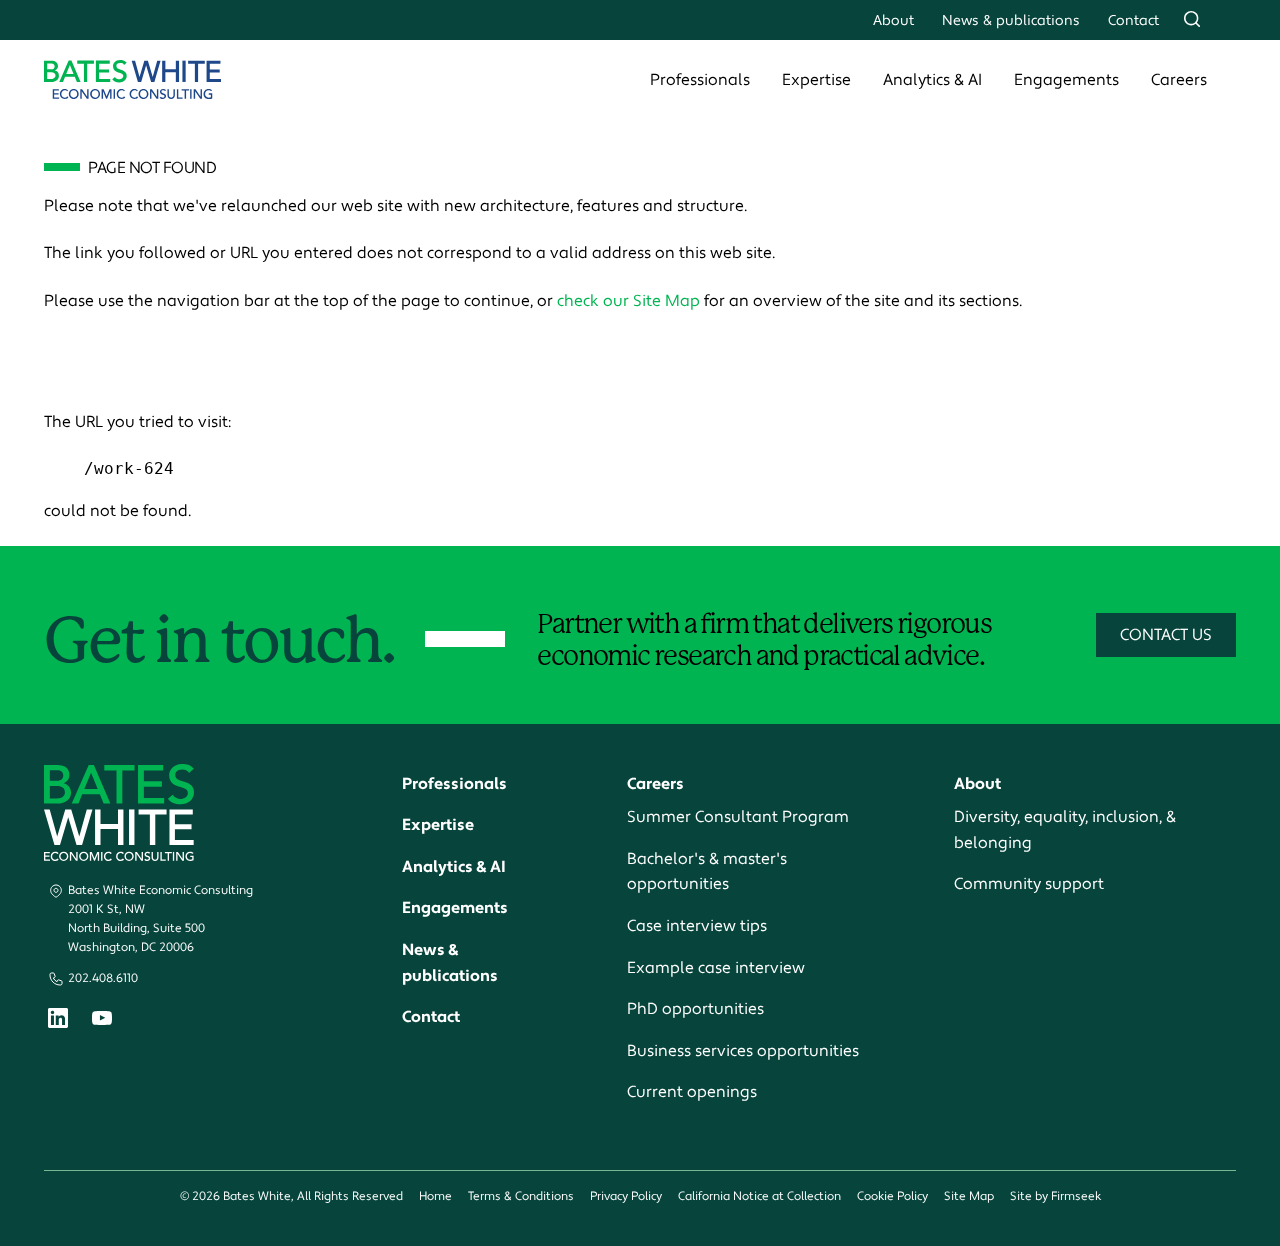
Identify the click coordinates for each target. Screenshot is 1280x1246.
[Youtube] (102, 1021)
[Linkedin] (58, 1022)
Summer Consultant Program (738, 817)
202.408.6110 (103, 978)
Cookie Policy (892, 1196)
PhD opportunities (695, 1009)
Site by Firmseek (1055, 1196)
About (893, 20)
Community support (1029, 884)
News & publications (1011, 20)
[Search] (1192, 19)
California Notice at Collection (759, 1196)
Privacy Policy (626, 1196)
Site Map (969, 1196)
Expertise (816, 80)
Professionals (700, 80)
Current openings (692, 1092)
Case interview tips (697, 926)
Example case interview (716, 968)
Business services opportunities (743, 1051)
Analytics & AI (932, 80)
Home (435, 1196)
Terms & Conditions (521, 1196)
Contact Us (1166, 635)
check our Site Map (628, 301)
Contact (1133, 20)
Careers (1179, 80)
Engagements (1066, 80)
